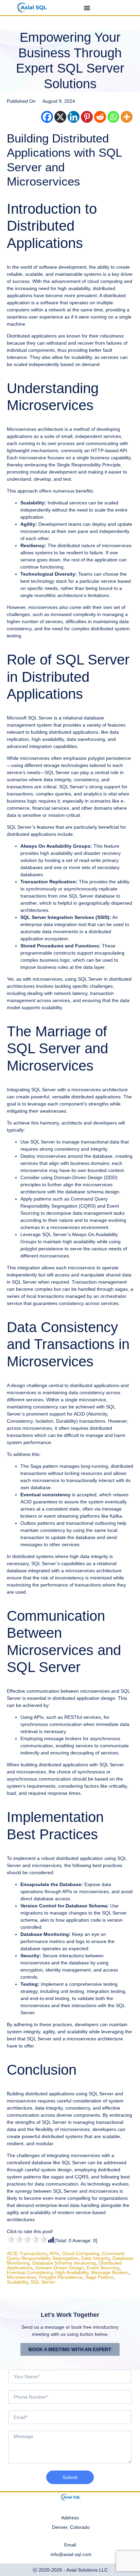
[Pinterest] (87, 117)
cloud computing (81, 2253)
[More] (127, 117)
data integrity (95, 2258)
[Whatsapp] (113, 117)
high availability (72, 2272)
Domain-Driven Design (60, 2268)
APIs (54, 2253)
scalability (17, 2282)
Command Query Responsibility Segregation (66, 2256)
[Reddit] (100, 117)
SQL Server (43, 2282)
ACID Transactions (27, 2253)
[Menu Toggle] (87, 8)
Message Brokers (110, 2272)
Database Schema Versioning (64, 2263)
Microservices (22, 2277)
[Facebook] (47, 117)
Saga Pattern (99, 2277)
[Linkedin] (74, 117)
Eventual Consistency (30, 2272)
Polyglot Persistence (61, 2277)
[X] (60, 117)
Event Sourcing (103, 2268)
